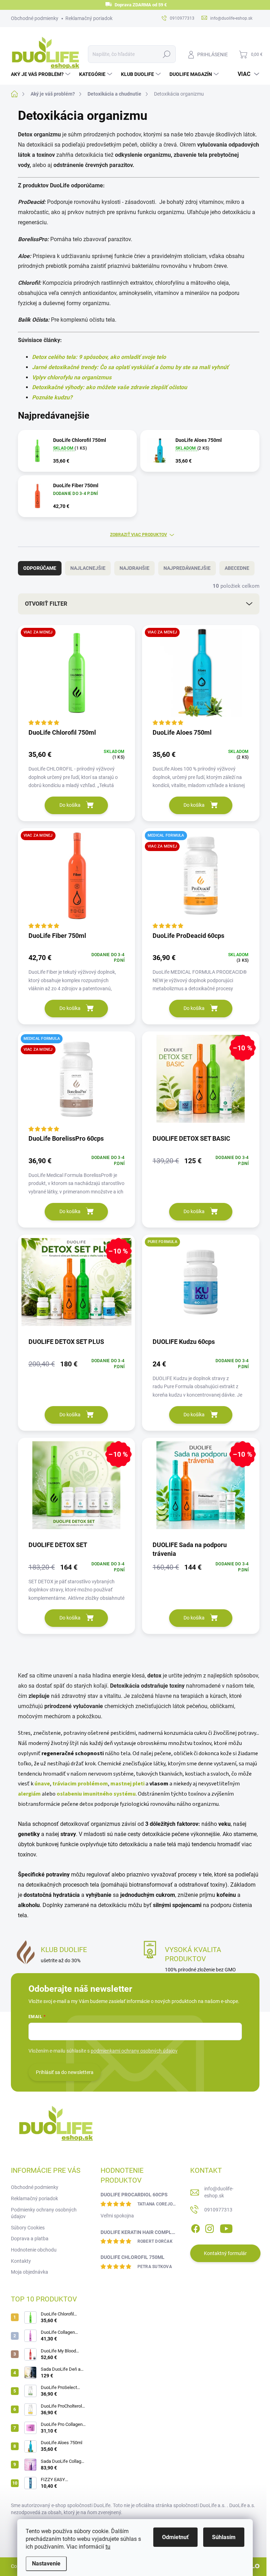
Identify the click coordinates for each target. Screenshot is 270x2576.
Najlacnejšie (88, 568)
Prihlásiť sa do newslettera (65, 2072)
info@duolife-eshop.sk (219, 2192)
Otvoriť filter (46, 604)
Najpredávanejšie (187, 568)
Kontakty (21, 2261)
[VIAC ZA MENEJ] (77, 676)
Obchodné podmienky (35, 18)
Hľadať (166, 54)
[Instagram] (210, 2227)
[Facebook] (195, 2227)
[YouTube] (226, 2227)
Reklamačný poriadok (89, 18)
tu (108, 2547)
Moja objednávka (30, 2272)
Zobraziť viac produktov (139, 535)
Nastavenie (46, 2564)
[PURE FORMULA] (201, 1286)
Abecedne (237, 568)
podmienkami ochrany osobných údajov (134, 2051)
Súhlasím (224, 2537)
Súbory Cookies (28, 2228)
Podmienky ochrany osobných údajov (44, 2213)
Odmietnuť (175, 2537)
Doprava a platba (30, 2239)
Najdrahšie (134, 568)
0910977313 (218, 2210)
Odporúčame (40, 568)
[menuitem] (41, 74)
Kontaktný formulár (225, 2253)
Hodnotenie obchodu (34, 2250)
